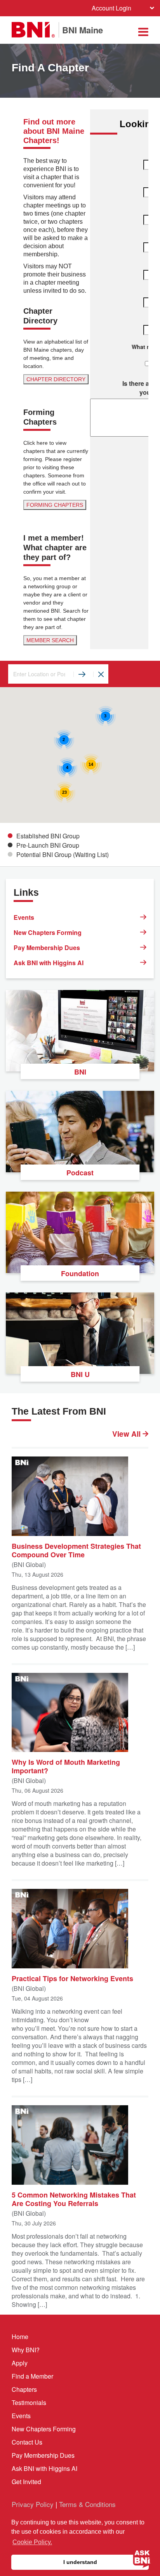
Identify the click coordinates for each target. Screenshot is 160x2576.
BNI (80, 1072)
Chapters (24, 2389)
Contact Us (27, 2442)
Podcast (80, 1173)
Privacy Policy (33, 2504)
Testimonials (29, 2402)
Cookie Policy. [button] (32, 2542)
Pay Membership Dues (47, 948)
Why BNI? (26, 2350)
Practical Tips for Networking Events (72, 1978)
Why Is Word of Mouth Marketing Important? (66, 1766)
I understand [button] (80, 2562)
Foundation (80, 1273)
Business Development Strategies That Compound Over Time (76, 1550)
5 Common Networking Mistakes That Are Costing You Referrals (74, 2199)
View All (127, 1434)
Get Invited (26, 2482)
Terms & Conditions (87, 2504)
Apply (20, 2363)
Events (24, 917)
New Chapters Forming (48, 932)
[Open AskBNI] (142, 2558)
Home (20, 2337)
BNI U (80, 1374)
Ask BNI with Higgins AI (49, 963)
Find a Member (32, 2376)
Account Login (111, 8)
